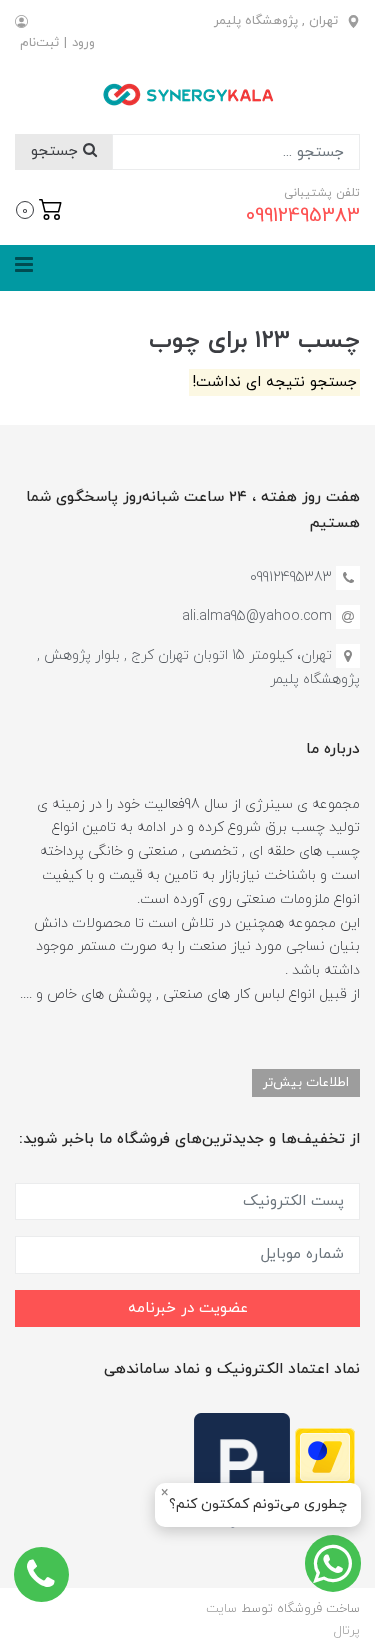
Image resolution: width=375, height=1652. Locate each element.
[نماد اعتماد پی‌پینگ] (242, 1469)
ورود (83, 43)
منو (331, 268)
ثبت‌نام (39, 43)
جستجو (57, 151)
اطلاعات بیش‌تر (306, 1082)
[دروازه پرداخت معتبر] (325, 1469)
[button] (39, 208)
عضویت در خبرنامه (188, 1308)
